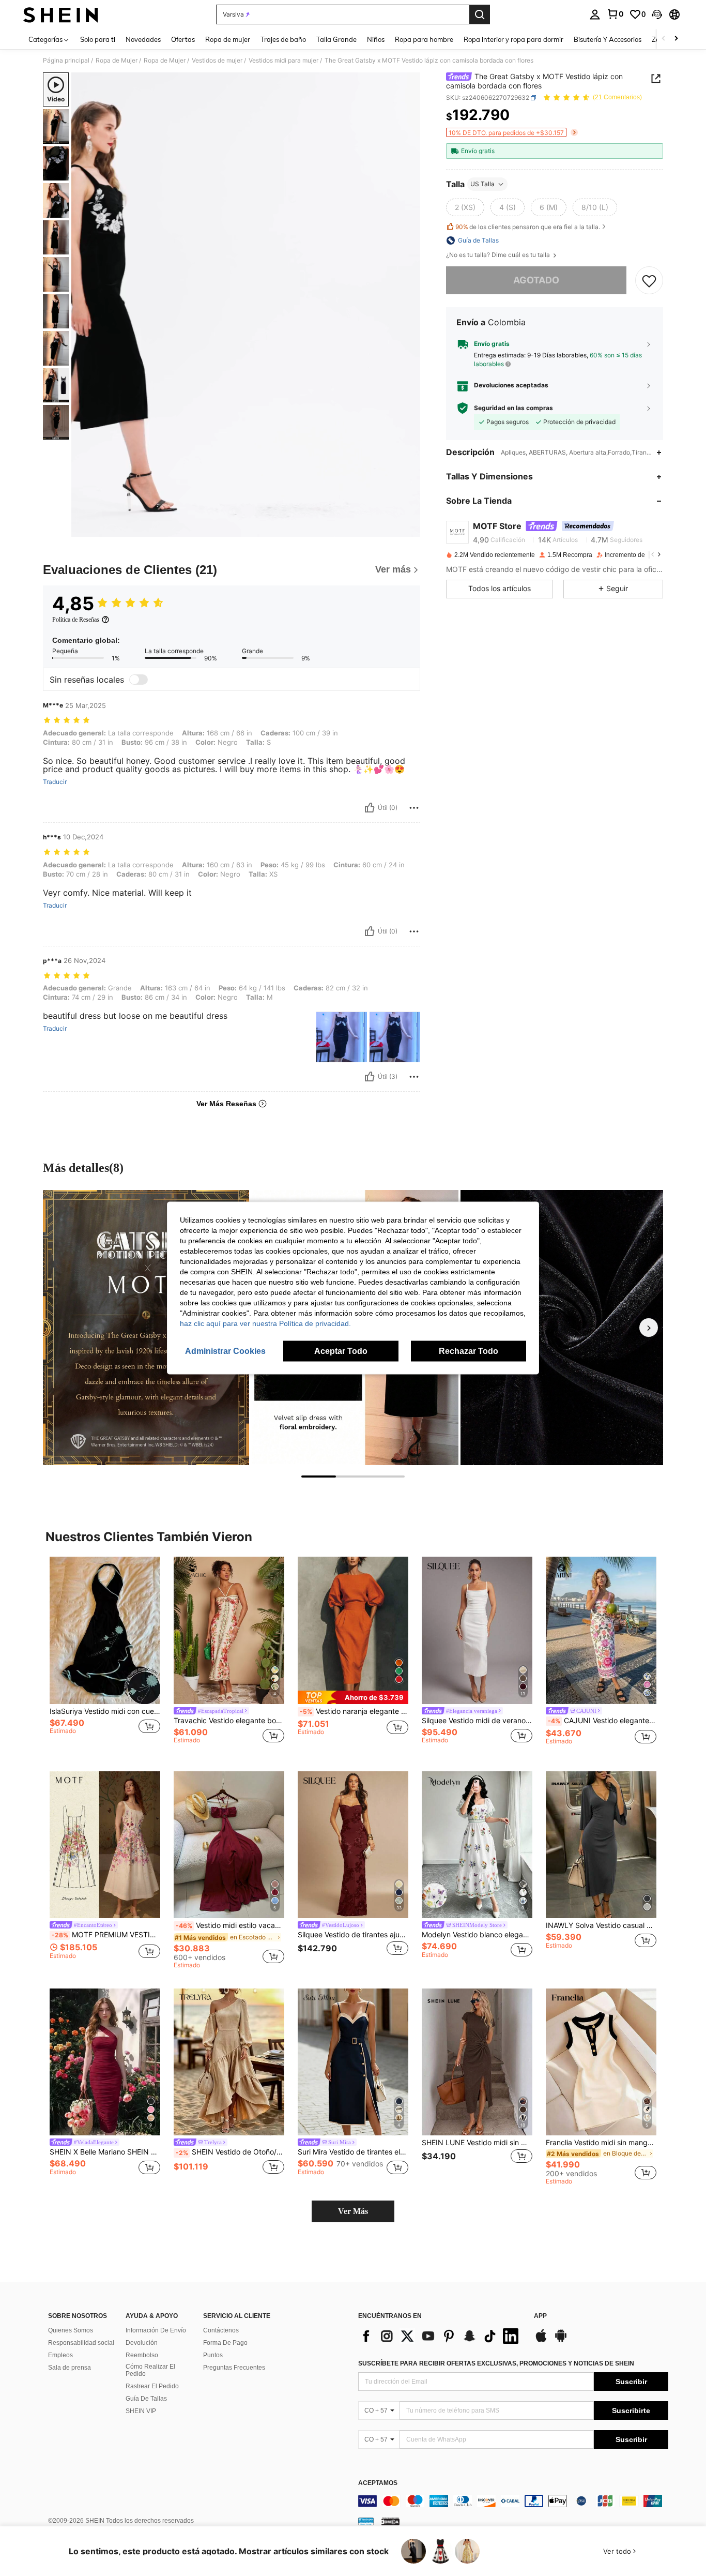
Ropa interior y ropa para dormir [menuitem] (513, 39)
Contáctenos (221, 2330)
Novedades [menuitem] (143, 39)
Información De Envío (156, 2330)
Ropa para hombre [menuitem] (424, 39)
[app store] (541, 2341)
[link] (615, 14)
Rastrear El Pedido (152, 2386)
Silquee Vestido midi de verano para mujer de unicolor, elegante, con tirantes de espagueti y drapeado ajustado (477, 1721)
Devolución (142, 2343)
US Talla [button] (482, 184)
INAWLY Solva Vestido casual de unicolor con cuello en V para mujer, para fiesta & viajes (601, 1925)
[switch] (139, 680)
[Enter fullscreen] (409, 529)
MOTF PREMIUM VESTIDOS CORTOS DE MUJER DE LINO (106, 1935)
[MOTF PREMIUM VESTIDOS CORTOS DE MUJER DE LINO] (105, 1845)
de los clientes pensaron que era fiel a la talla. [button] (528, 227)
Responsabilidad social (81, 2343)
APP (540, 2316)
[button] (657, 14)
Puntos (213, 2355)
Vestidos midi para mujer (283, 61)
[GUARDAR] (649, 280)
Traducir (55, 782)
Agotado (536, 280)
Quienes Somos (71, 2330)
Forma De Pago (225, 2343)
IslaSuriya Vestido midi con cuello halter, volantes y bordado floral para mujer (105, 1711)
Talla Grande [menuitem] (336, 39)
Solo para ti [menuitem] (98, 39)
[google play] (561, 2341)
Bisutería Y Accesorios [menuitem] (608, 39)
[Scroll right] (676, 39)
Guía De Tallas (146, 2399)
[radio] (465, 207)
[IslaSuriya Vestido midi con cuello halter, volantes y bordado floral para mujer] (105, 1630)
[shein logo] (61, 14)
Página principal (66, 61)
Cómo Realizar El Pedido (150, 2370)
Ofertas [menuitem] (183, 39)
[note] (353, 1697)
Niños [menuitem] (376, 39)
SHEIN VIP (141, 2411)
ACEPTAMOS (378, 2483)
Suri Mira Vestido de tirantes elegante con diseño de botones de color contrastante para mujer (353, 2152)
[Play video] (246, 305)
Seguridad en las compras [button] (513, 408)
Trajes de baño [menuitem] (283, 39)
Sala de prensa (70, 2368)
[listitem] (105, 1656)
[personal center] (595, 14)
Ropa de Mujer (117, 61)
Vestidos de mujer (217, 61)
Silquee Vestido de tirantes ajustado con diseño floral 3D (353, 1935)
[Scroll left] (664, 39)
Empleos (60, 2355)
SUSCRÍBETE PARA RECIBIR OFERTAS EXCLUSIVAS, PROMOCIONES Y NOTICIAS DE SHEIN (496, 2363)
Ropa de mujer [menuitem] (228, 39)
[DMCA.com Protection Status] (390, 2521)
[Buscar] (480, 14)
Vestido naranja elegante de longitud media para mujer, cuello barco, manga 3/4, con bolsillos (354, 1711)
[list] (441, 2336)
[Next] (649, 1328)
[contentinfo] (513, 2501)
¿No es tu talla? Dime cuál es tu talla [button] (499, 255)
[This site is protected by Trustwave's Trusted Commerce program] (366, 2521)
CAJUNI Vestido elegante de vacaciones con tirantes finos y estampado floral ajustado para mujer (602, 1721)
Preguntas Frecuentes (234, 2368)
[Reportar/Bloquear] (414, 808)
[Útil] (370, 808)
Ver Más (353, 2211)
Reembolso (142, 2355)
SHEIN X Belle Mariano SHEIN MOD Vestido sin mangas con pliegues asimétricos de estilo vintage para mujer (105, 2152)
